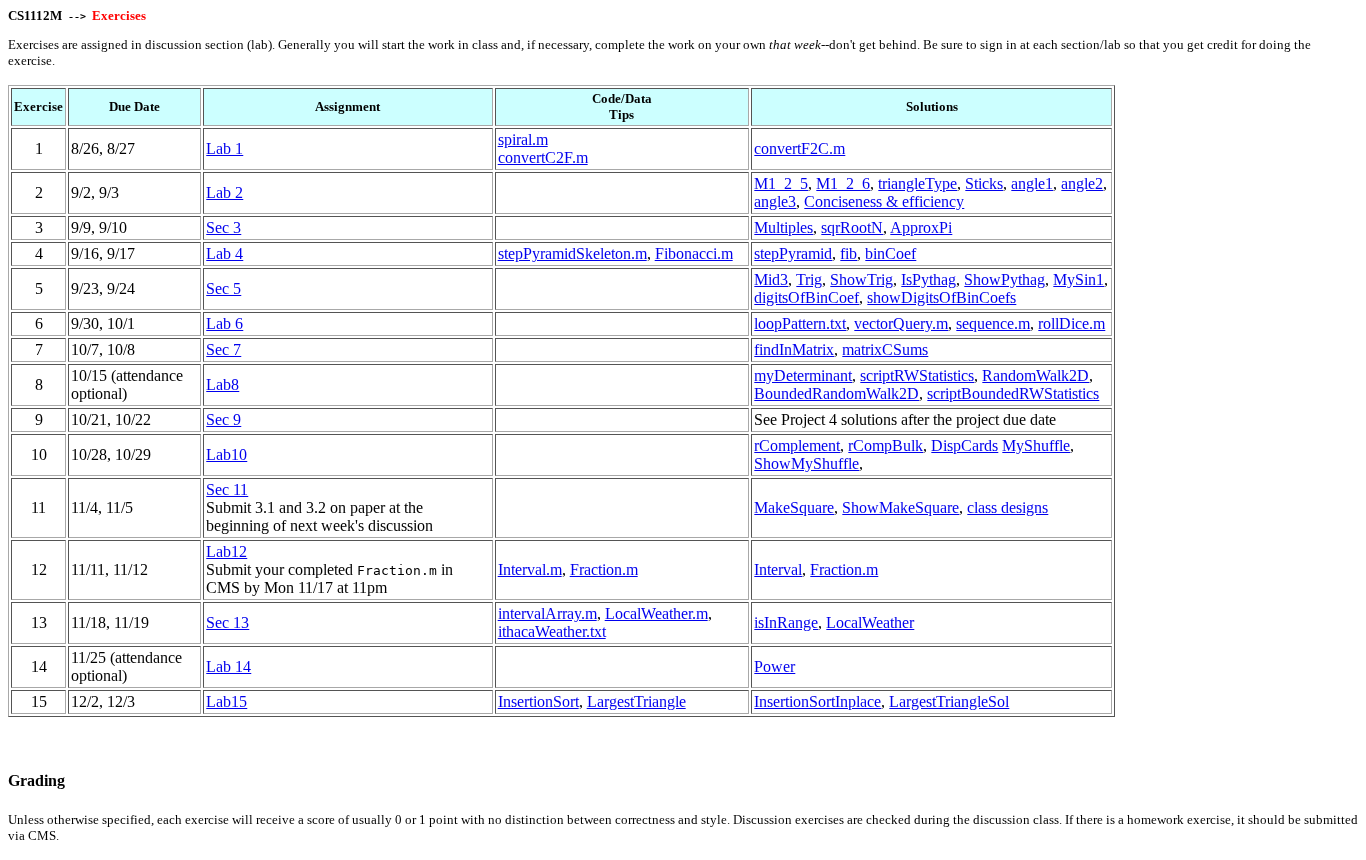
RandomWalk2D (1035, 375)
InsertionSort (538, 701)
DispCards (964, 445)
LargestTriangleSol (949, 701)
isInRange (786, 622)
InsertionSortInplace (817, 701)
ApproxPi (921, 227)
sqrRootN (852, 227)
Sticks (984, 183)
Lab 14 (228, 666)
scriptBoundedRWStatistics (1013, 393)
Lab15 (226, 701)
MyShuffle (1036, 445)
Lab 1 (224, 148)
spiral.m (523, 139)
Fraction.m (604, 569)
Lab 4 (224, 253)
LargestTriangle (636, 701)
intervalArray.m (547, 613)
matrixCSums (885, 349)
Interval (778, 569)
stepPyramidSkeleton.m (572, 253)
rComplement (797, 445)
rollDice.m (1071, 323)
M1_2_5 (781, 183)
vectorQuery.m (901, 323)
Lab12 (226, 551)
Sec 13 (227, 622)
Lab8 (222, 384)
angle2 (1082, 183)
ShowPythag (1004, 279)
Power (774, 666)
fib (848, 253)
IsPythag (928, 279)
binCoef (890, 253)
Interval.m (530, 569)
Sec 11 (227, 489)
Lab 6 (224, 323)
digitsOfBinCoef (806, 297)
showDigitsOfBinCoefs (941, 297)
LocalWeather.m (656, 613)
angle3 (775, 201)
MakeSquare (794, 507)
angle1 (1032, 183)
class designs (1007, 507)
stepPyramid (793, 253)
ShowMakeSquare (900, 507)
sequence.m (993, 323)
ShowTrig (861, 279)
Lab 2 (224, 192)
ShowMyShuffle (806, 463)
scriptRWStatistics (917, 375)
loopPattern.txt (800, 323)
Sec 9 (223, 419)
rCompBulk (885, 445)
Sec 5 (223, 288)
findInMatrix (794, 349)
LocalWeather (870, 622)
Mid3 (771, 279)
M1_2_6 (843, 183)
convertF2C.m (799, 148)
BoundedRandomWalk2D (836, 393)
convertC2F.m (543, 157)
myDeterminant (803, 375)
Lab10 (226, 454)
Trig (809, 279)
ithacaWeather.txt (552, 631)
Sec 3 (223, 227)
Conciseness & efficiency (884, 201)
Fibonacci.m (694, 253)
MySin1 (1078, 279)
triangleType (917, 183)
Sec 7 (223, 349)
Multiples (783, 227)
